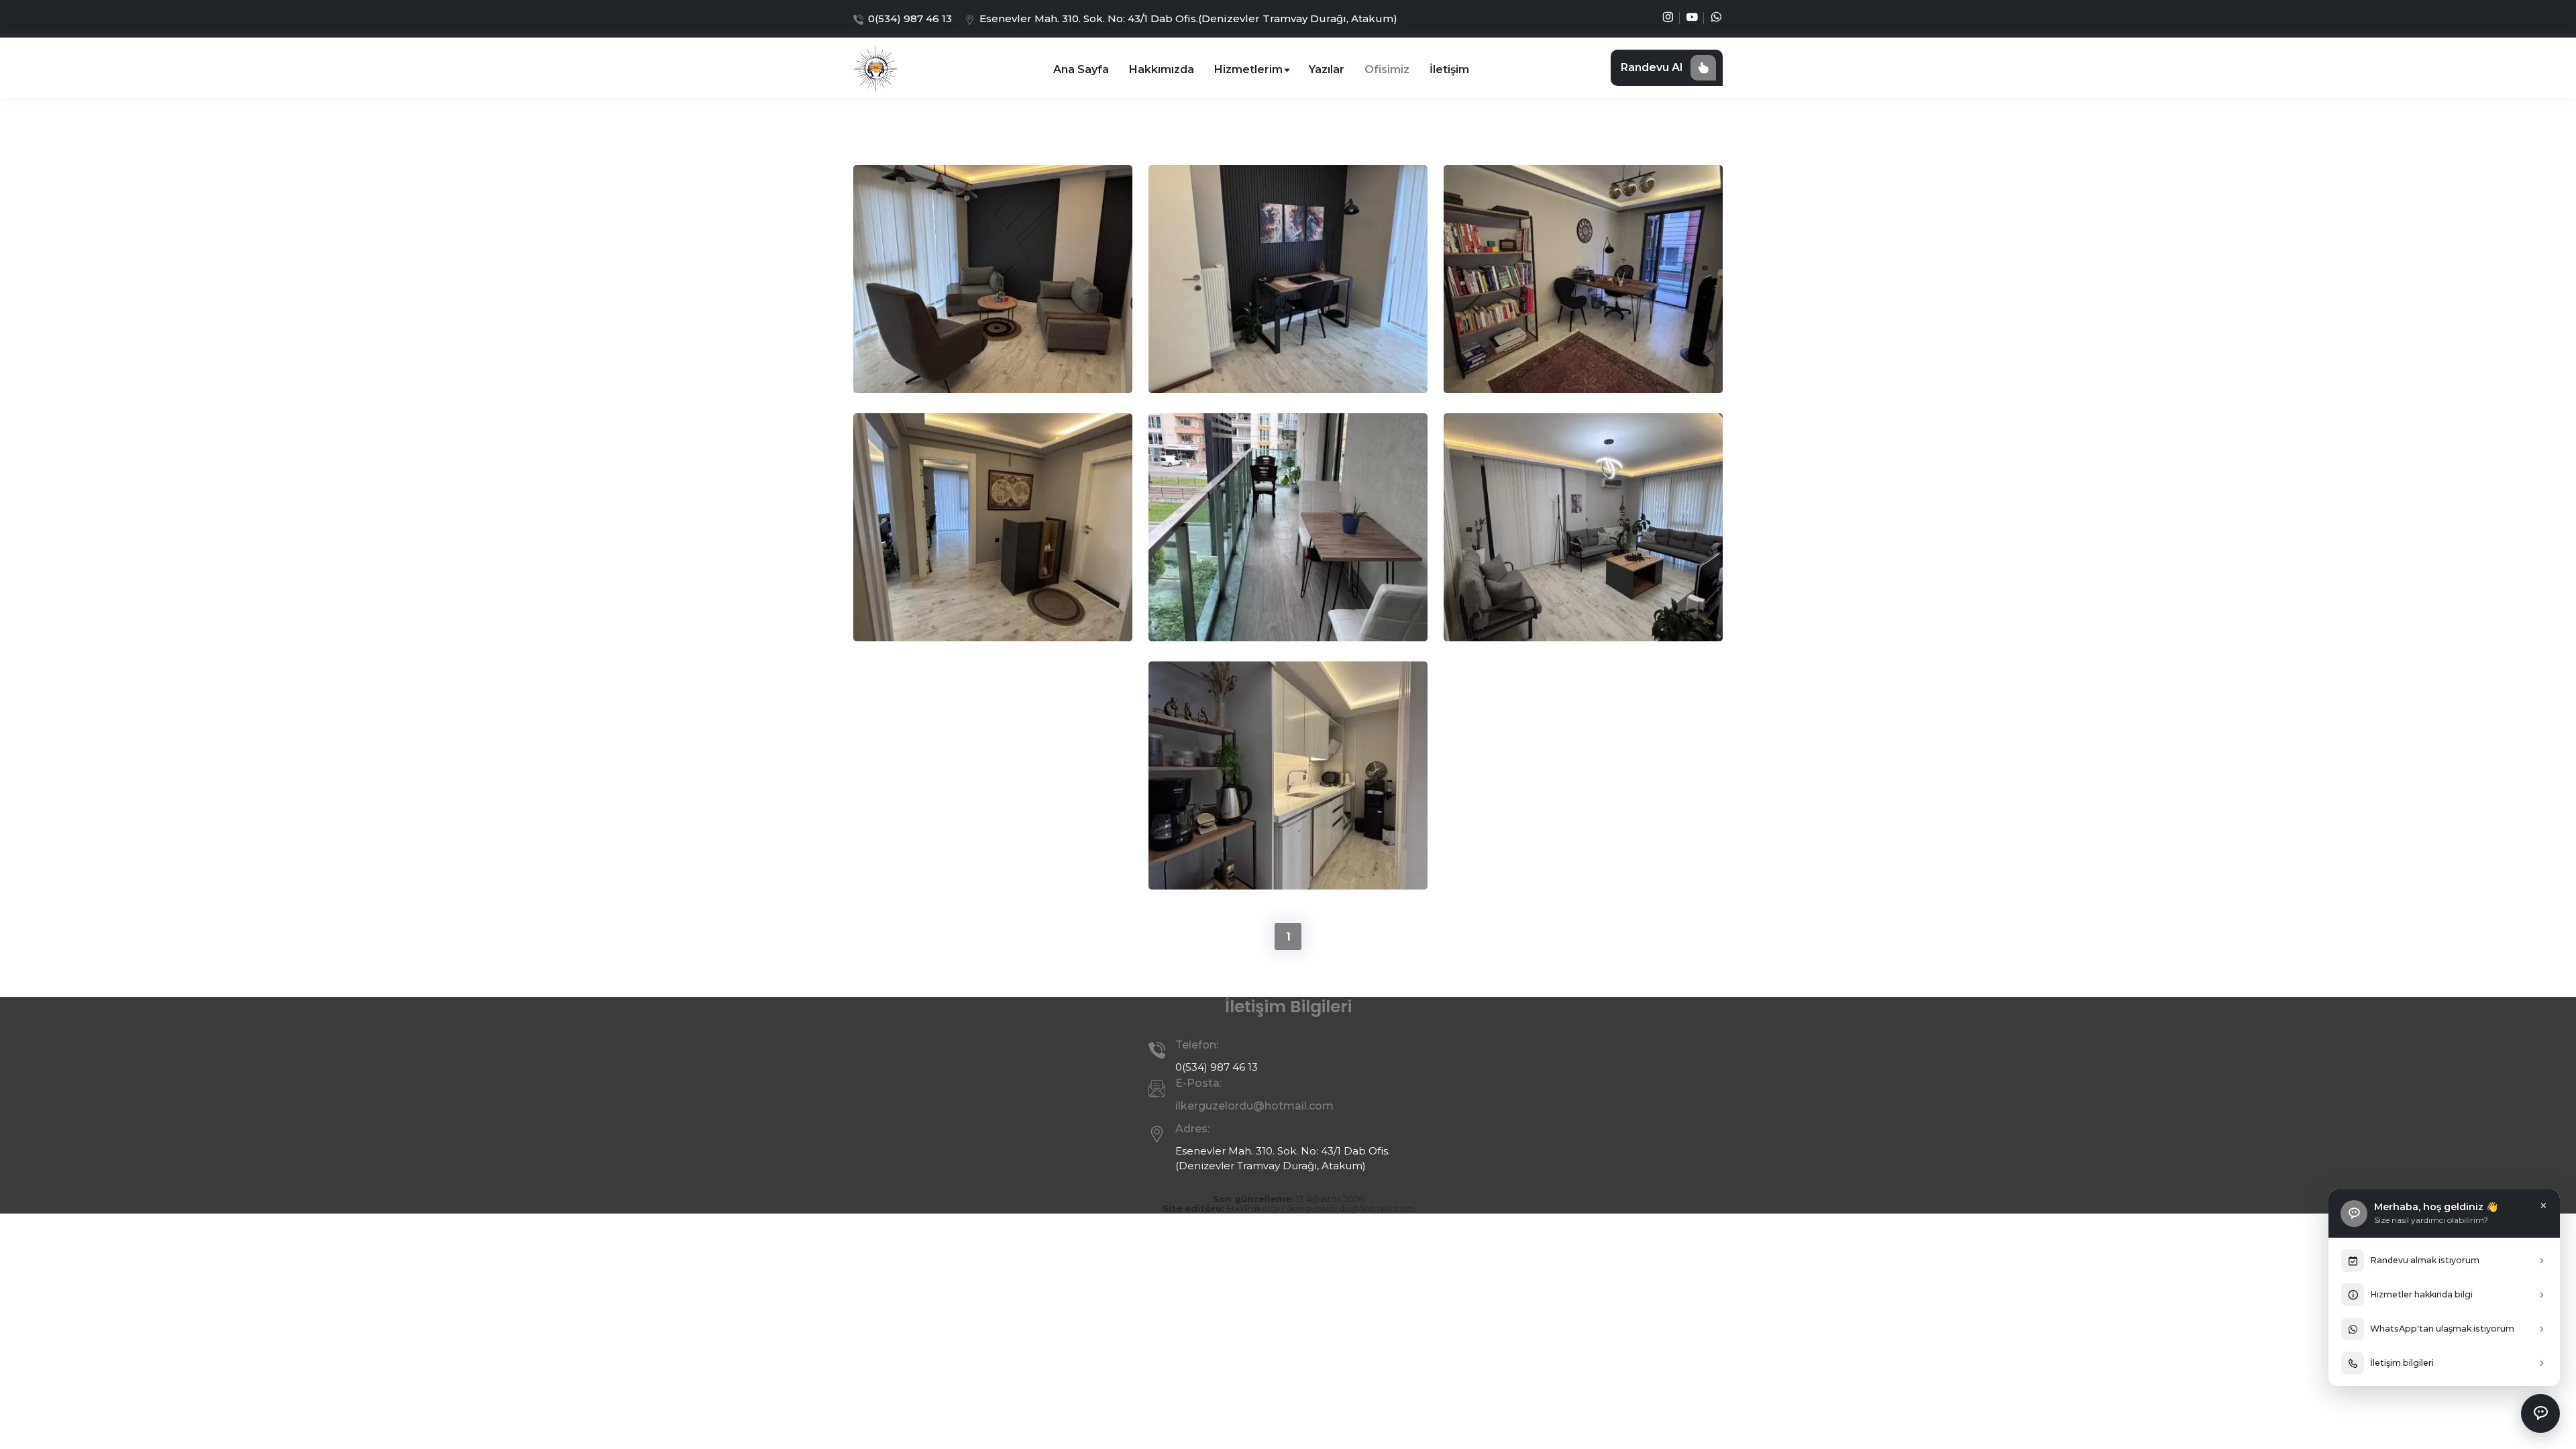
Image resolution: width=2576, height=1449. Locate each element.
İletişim (1449, 69)
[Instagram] (1668, 19)
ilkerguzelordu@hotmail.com (1350, 1208)
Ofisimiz (1387, 69)
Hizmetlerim (1250, 69)
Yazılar (1327, 69)
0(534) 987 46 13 (910, 18)
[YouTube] (1692, 19)
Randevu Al (1652, 67)
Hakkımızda (1162, 69)
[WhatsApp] (1716, 19)
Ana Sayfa (1081, 69)
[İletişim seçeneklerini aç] (2540, 1413)
